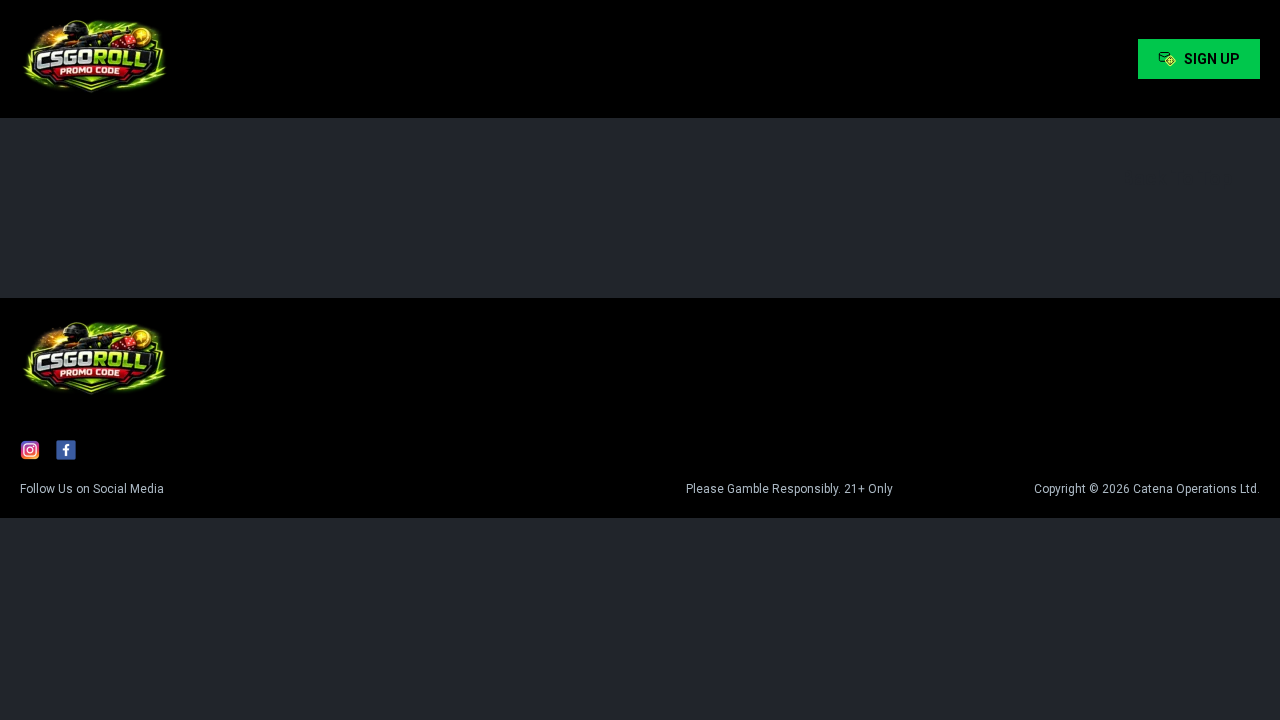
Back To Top (1176, 178)
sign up (1212, 59)
